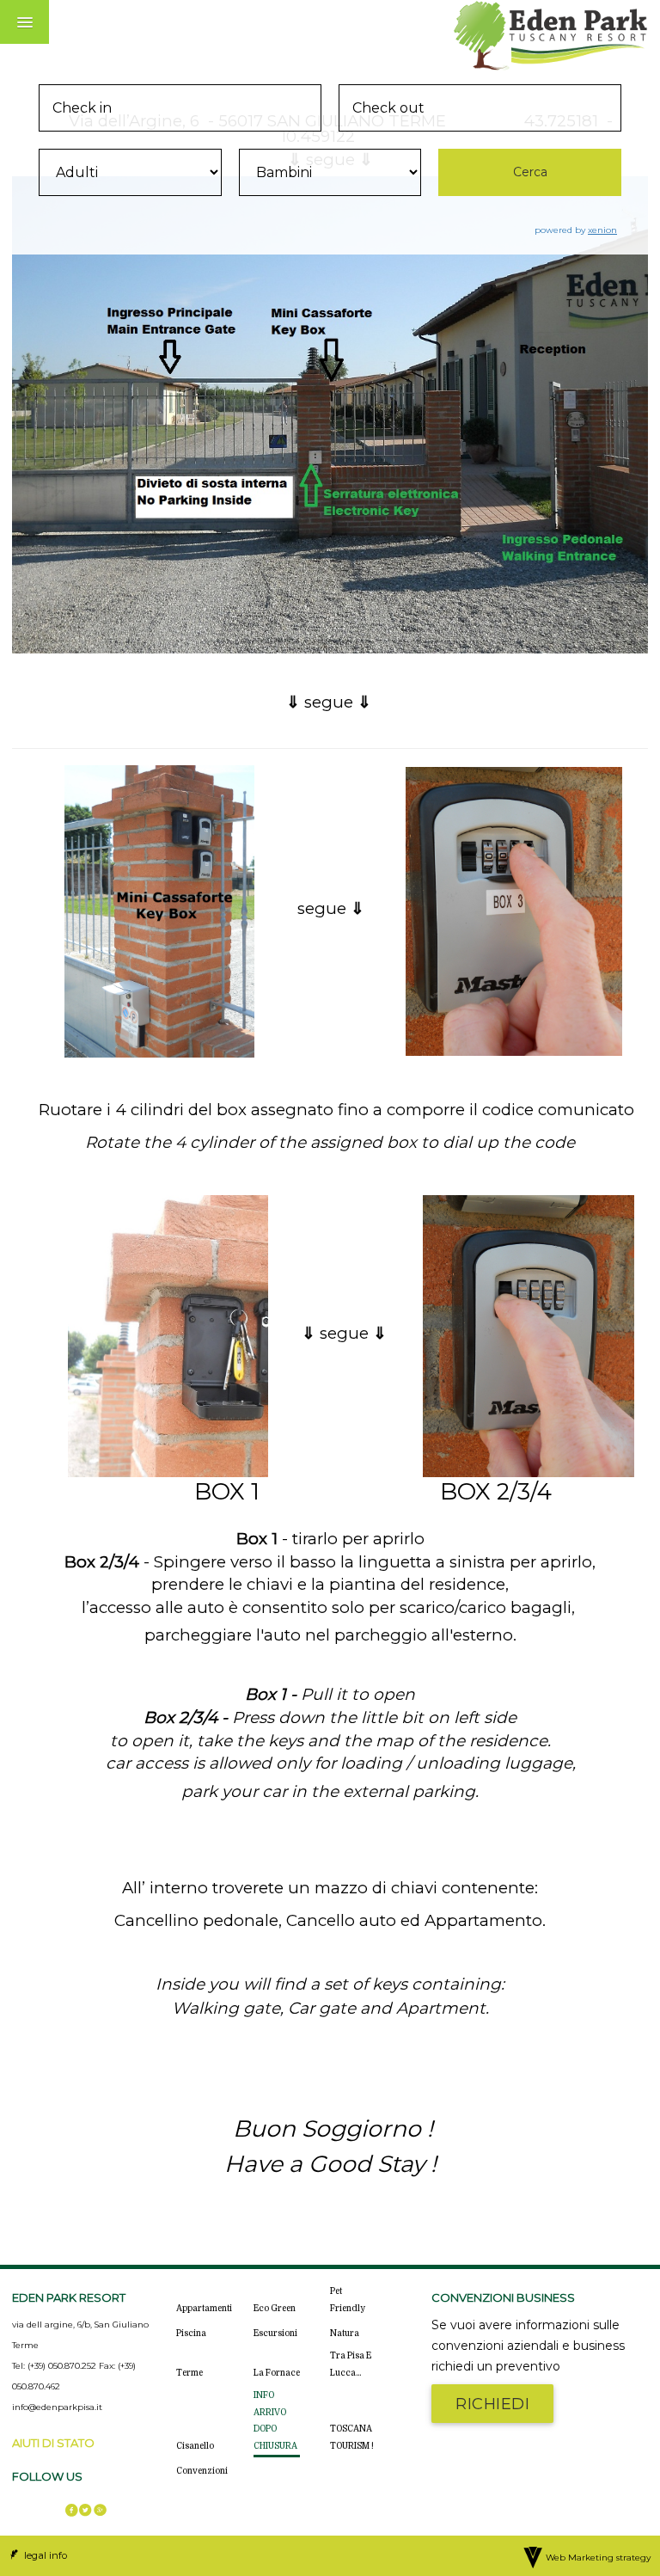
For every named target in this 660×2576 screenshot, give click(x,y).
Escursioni (275, 2333)
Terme (189, 2373)
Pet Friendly (348, 2300)
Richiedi (492, 2404)
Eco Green (275, 2308)
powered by (576, 230)
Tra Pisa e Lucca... (351, 2364)
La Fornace (277, 2373)
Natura (345, 2333)
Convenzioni (202, 2471)
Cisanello (195, 2446)
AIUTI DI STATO (53, 2443)
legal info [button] (44, 2555)
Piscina (191, 2333)
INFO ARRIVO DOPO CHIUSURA (275, 2420)
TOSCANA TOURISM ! (352, 2437)
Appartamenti (204, 2308)
